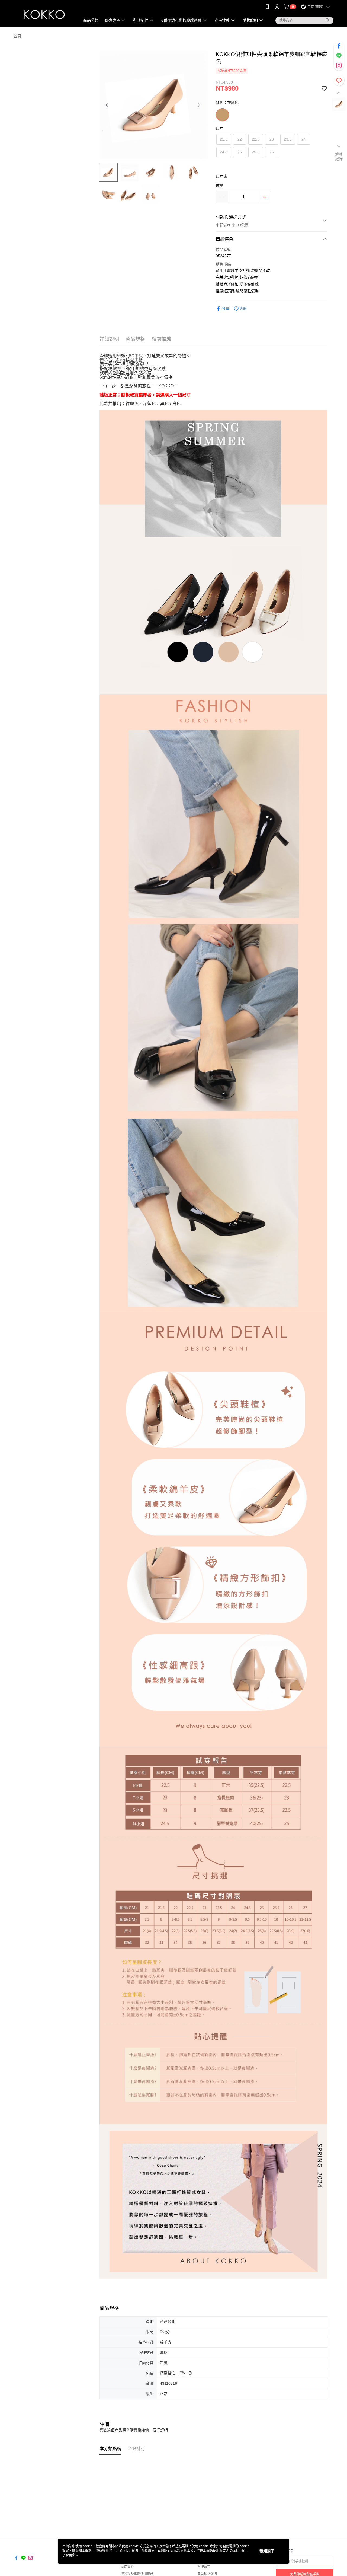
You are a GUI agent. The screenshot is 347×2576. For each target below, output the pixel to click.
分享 (226, 308)
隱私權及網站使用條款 (137, 2574)
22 (240, 139)
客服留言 (204, 2567)
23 (272, 139)
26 (272, 152)
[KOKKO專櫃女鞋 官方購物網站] (44, 14)
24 (304, 139)
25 (240, 152)
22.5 (256, 139)
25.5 (256, 152)
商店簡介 (127, 2567)
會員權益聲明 (207, 2574)
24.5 (224, 152)
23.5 (288, 139)
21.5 (224, 139)
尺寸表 (221, 176)
